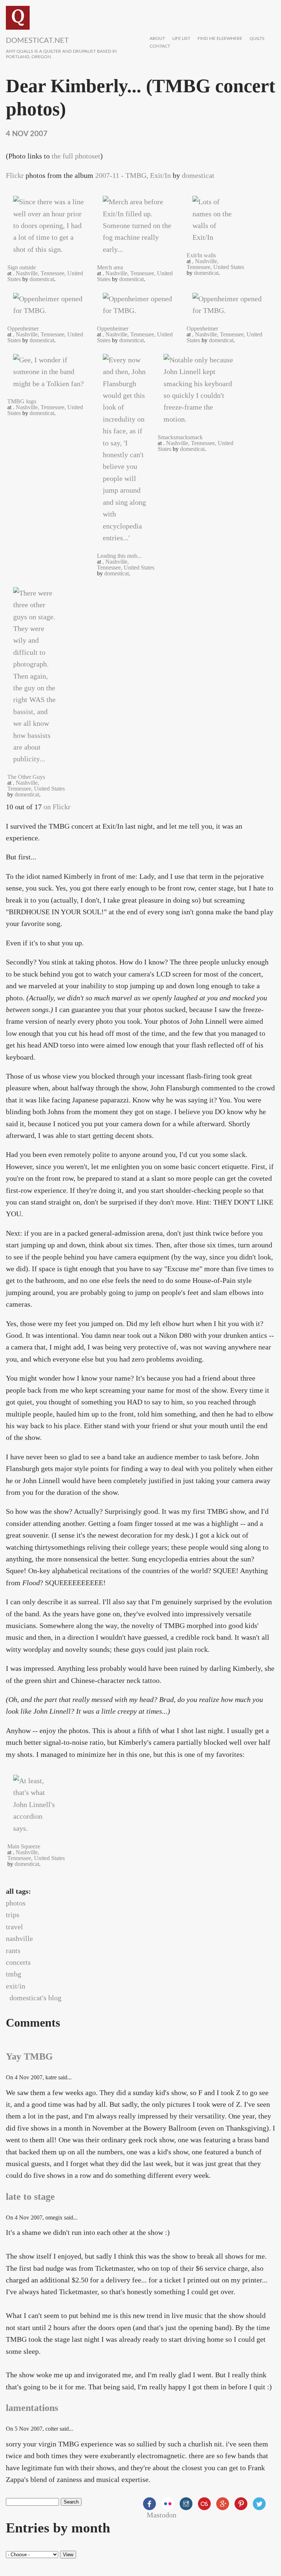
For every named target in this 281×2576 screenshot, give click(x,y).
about (157, 39)
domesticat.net (37, 41)
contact (160, 46)
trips (13, 1915)
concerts (18, 1962)
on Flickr (57, 807)
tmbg (14, 1974)
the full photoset (76, 156)
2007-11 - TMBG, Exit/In (133, 175)
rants (13, 1950)
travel (14, 1927)
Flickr (15, 175)
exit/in (16, 1986)
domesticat (198, 175)
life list (181, 39)
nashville (19, 1938)
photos (16, 1903)
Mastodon (162, 2515)
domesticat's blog (35, 1998)
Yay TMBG (29, 2056)
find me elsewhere (220, 39)
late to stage (30, 2197)
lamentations (32, 2408)
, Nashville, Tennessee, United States (215, 264)
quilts (257, 39)
